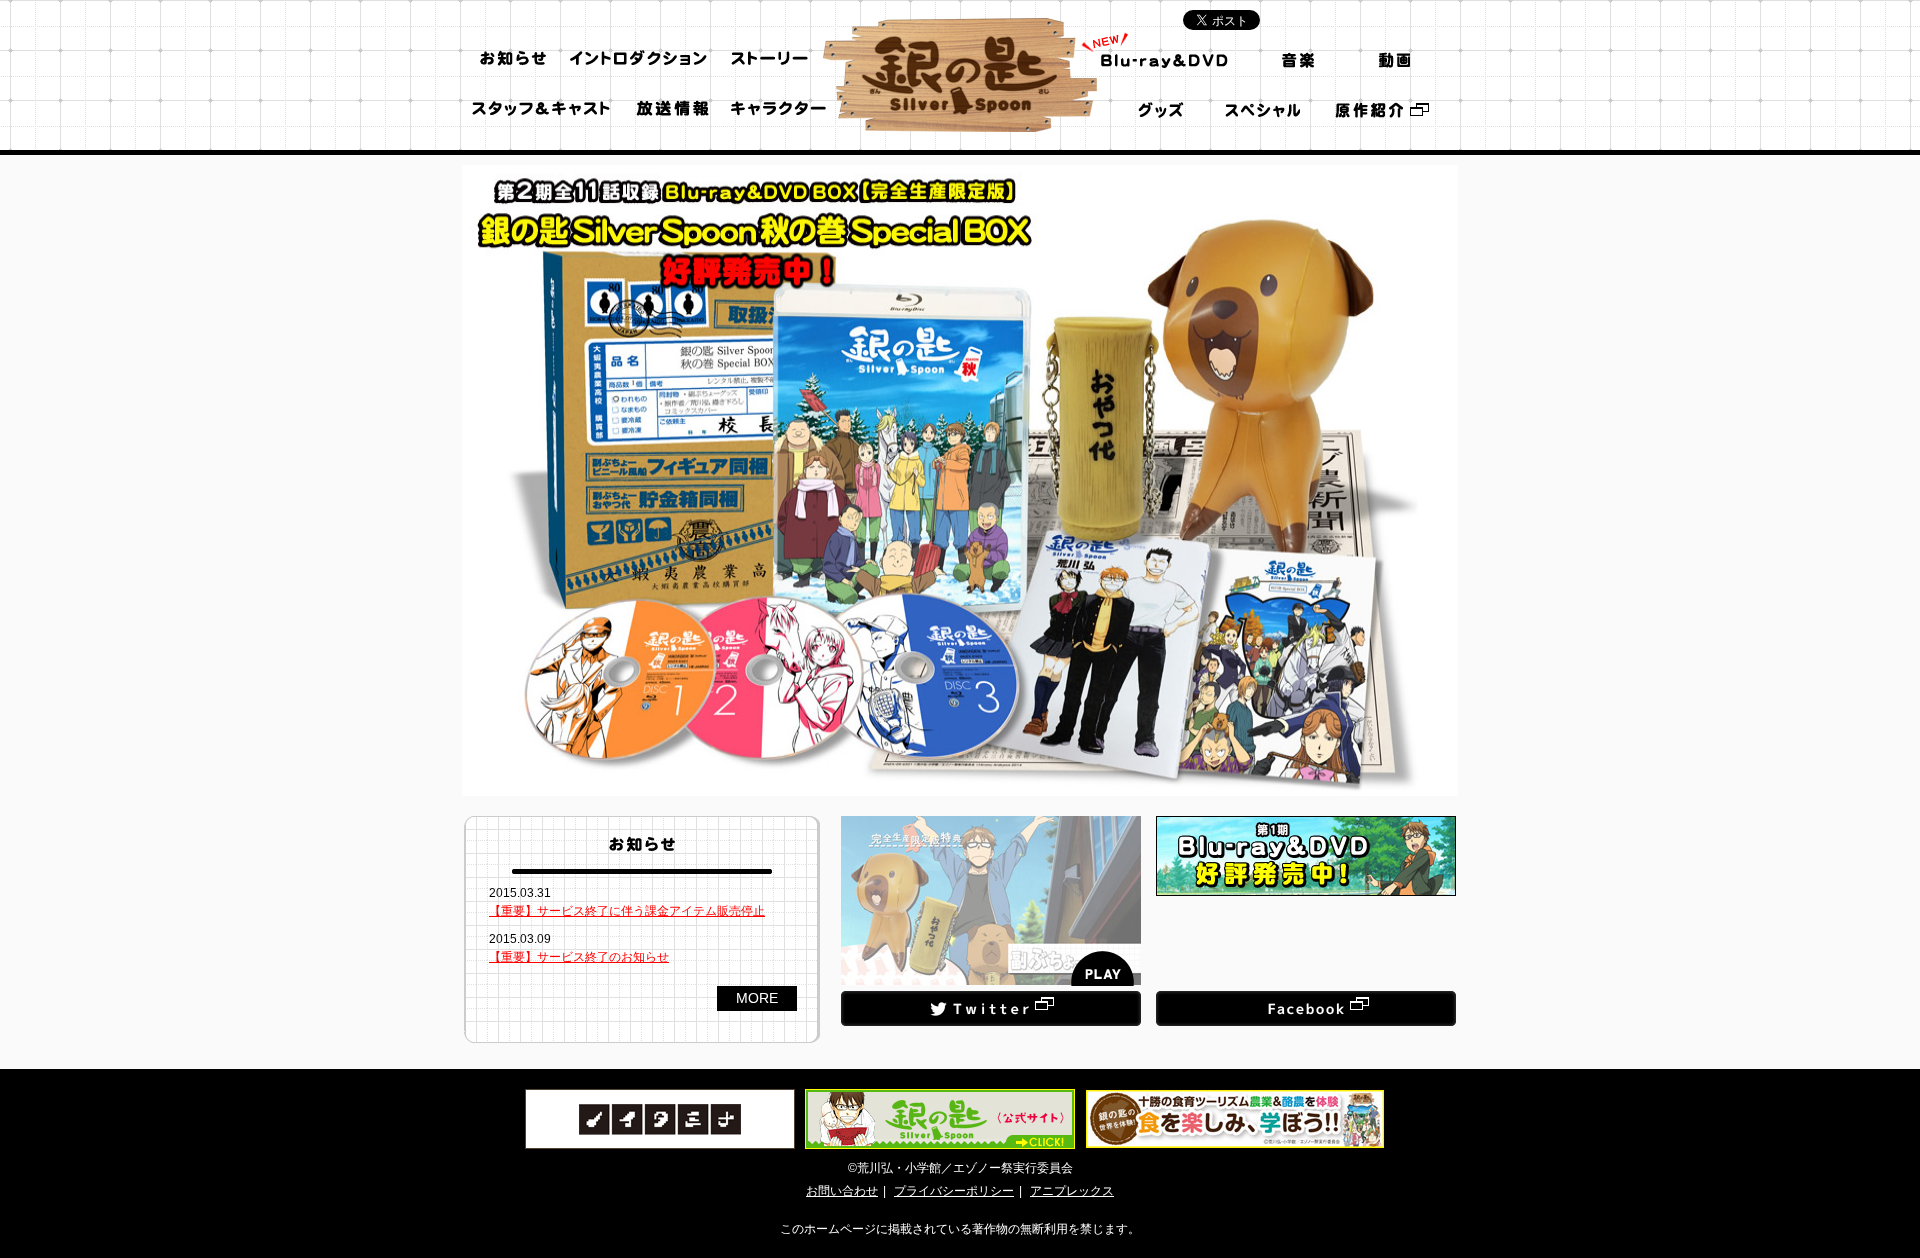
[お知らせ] (513, 59)
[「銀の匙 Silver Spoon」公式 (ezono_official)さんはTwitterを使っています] (991, 1000)
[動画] (1392, 59)
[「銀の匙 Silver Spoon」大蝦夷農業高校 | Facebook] (1306, 1000)
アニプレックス (1072, 1191)
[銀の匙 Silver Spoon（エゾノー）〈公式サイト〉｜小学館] (1381, 109)
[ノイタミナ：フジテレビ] (660, 1098)
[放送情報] (672, 109)
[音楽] (1294, 59)
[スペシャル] (1261, 109)
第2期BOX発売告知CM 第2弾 (991, 901)
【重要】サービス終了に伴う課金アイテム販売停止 (627, 911)
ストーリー (770, 59)
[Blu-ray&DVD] (1165, 59)
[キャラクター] (779, 109)
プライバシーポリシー (954, 1191)
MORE (757, 998)
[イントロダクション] (639, 59)
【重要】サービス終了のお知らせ (579, 957)
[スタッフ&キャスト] (540, 109)
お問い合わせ (842, 1191)
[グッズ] (1165, 109)
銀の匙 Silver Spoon (960, 75)
